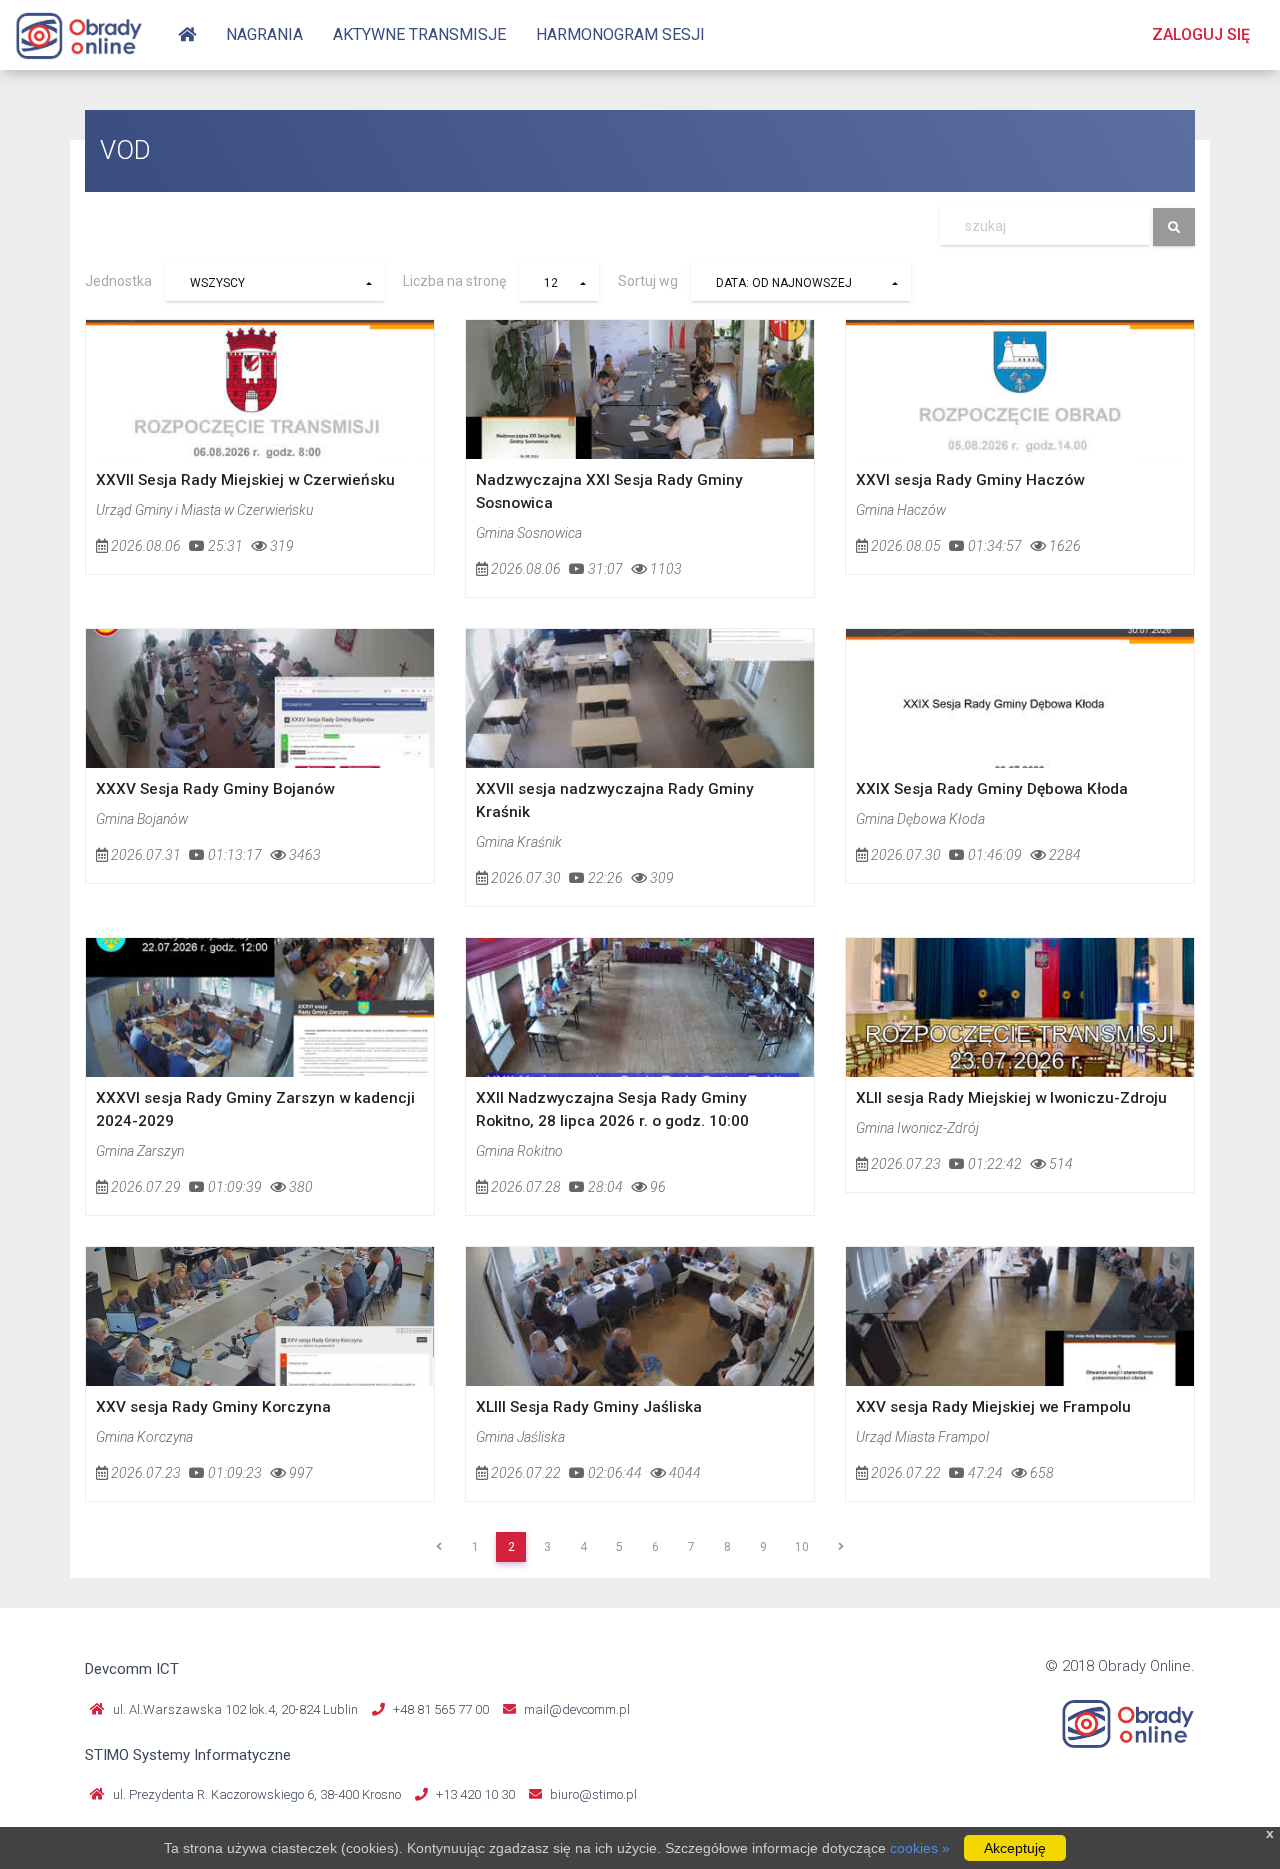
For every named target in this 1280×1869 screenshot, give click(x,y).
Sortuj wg (648, 281)
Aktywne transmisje (419, 34)
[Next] (841, 1547)
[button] (275, 282)
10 (802, 1547)
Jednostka (118, 281)
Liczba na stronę (454, 281)
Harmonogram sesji (620, 34)
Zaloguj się (1201, 34)
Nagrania (264, 34)
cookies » (920, 1848)
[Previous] (439, 1547)
